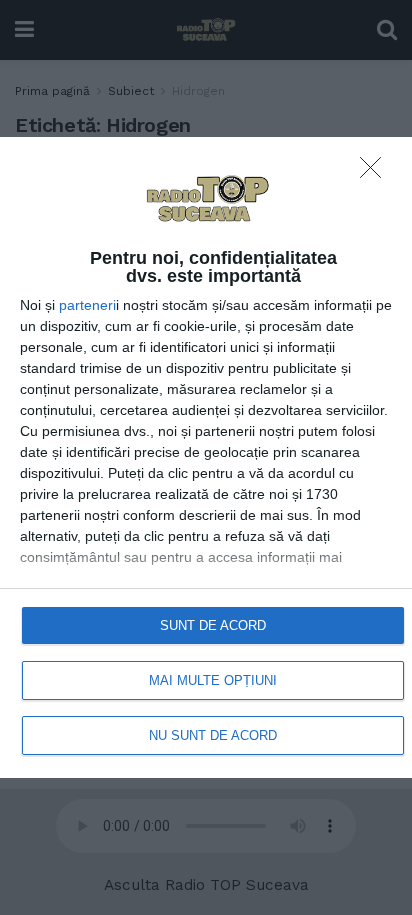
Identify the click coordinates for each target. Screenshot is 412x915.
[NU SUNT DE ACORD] (376, 173)
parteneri (87, 305)
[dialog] (206, 457)
